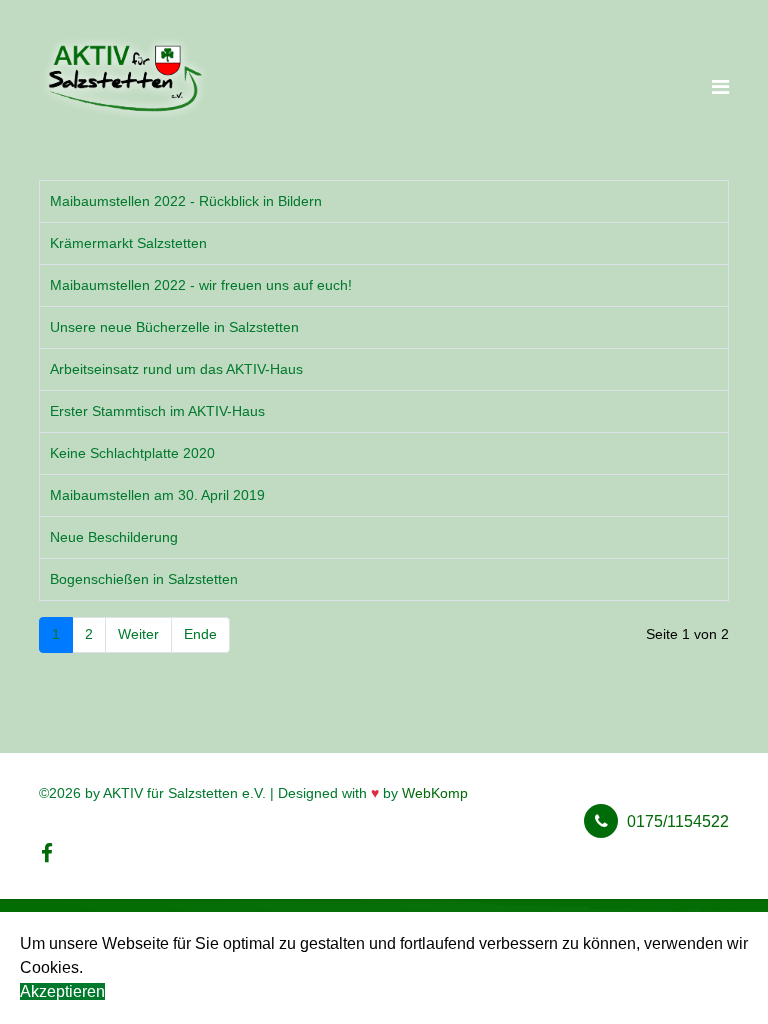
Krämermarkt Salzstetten (128, 243)
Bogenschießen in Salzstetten (144, 579)
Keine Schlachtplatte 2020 (132, 453)
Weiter (138, 634)
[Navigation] (720, 87)
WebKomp (435, 793)
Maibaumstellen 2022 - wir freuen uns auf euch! (201, 285)
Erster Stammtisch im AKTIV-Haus (157, 411)
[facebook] (47, 853)
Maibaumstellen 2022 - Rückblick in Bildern (186, 201)
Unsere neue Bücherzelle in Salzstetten (174, 327)
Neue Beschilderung (114, 537)
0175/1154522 (678, 821)
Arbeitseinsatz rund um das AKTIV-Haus (176, 369)
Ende (200, 634)
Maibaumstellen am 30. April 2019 (157, 495)
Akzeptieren (62, 991)
